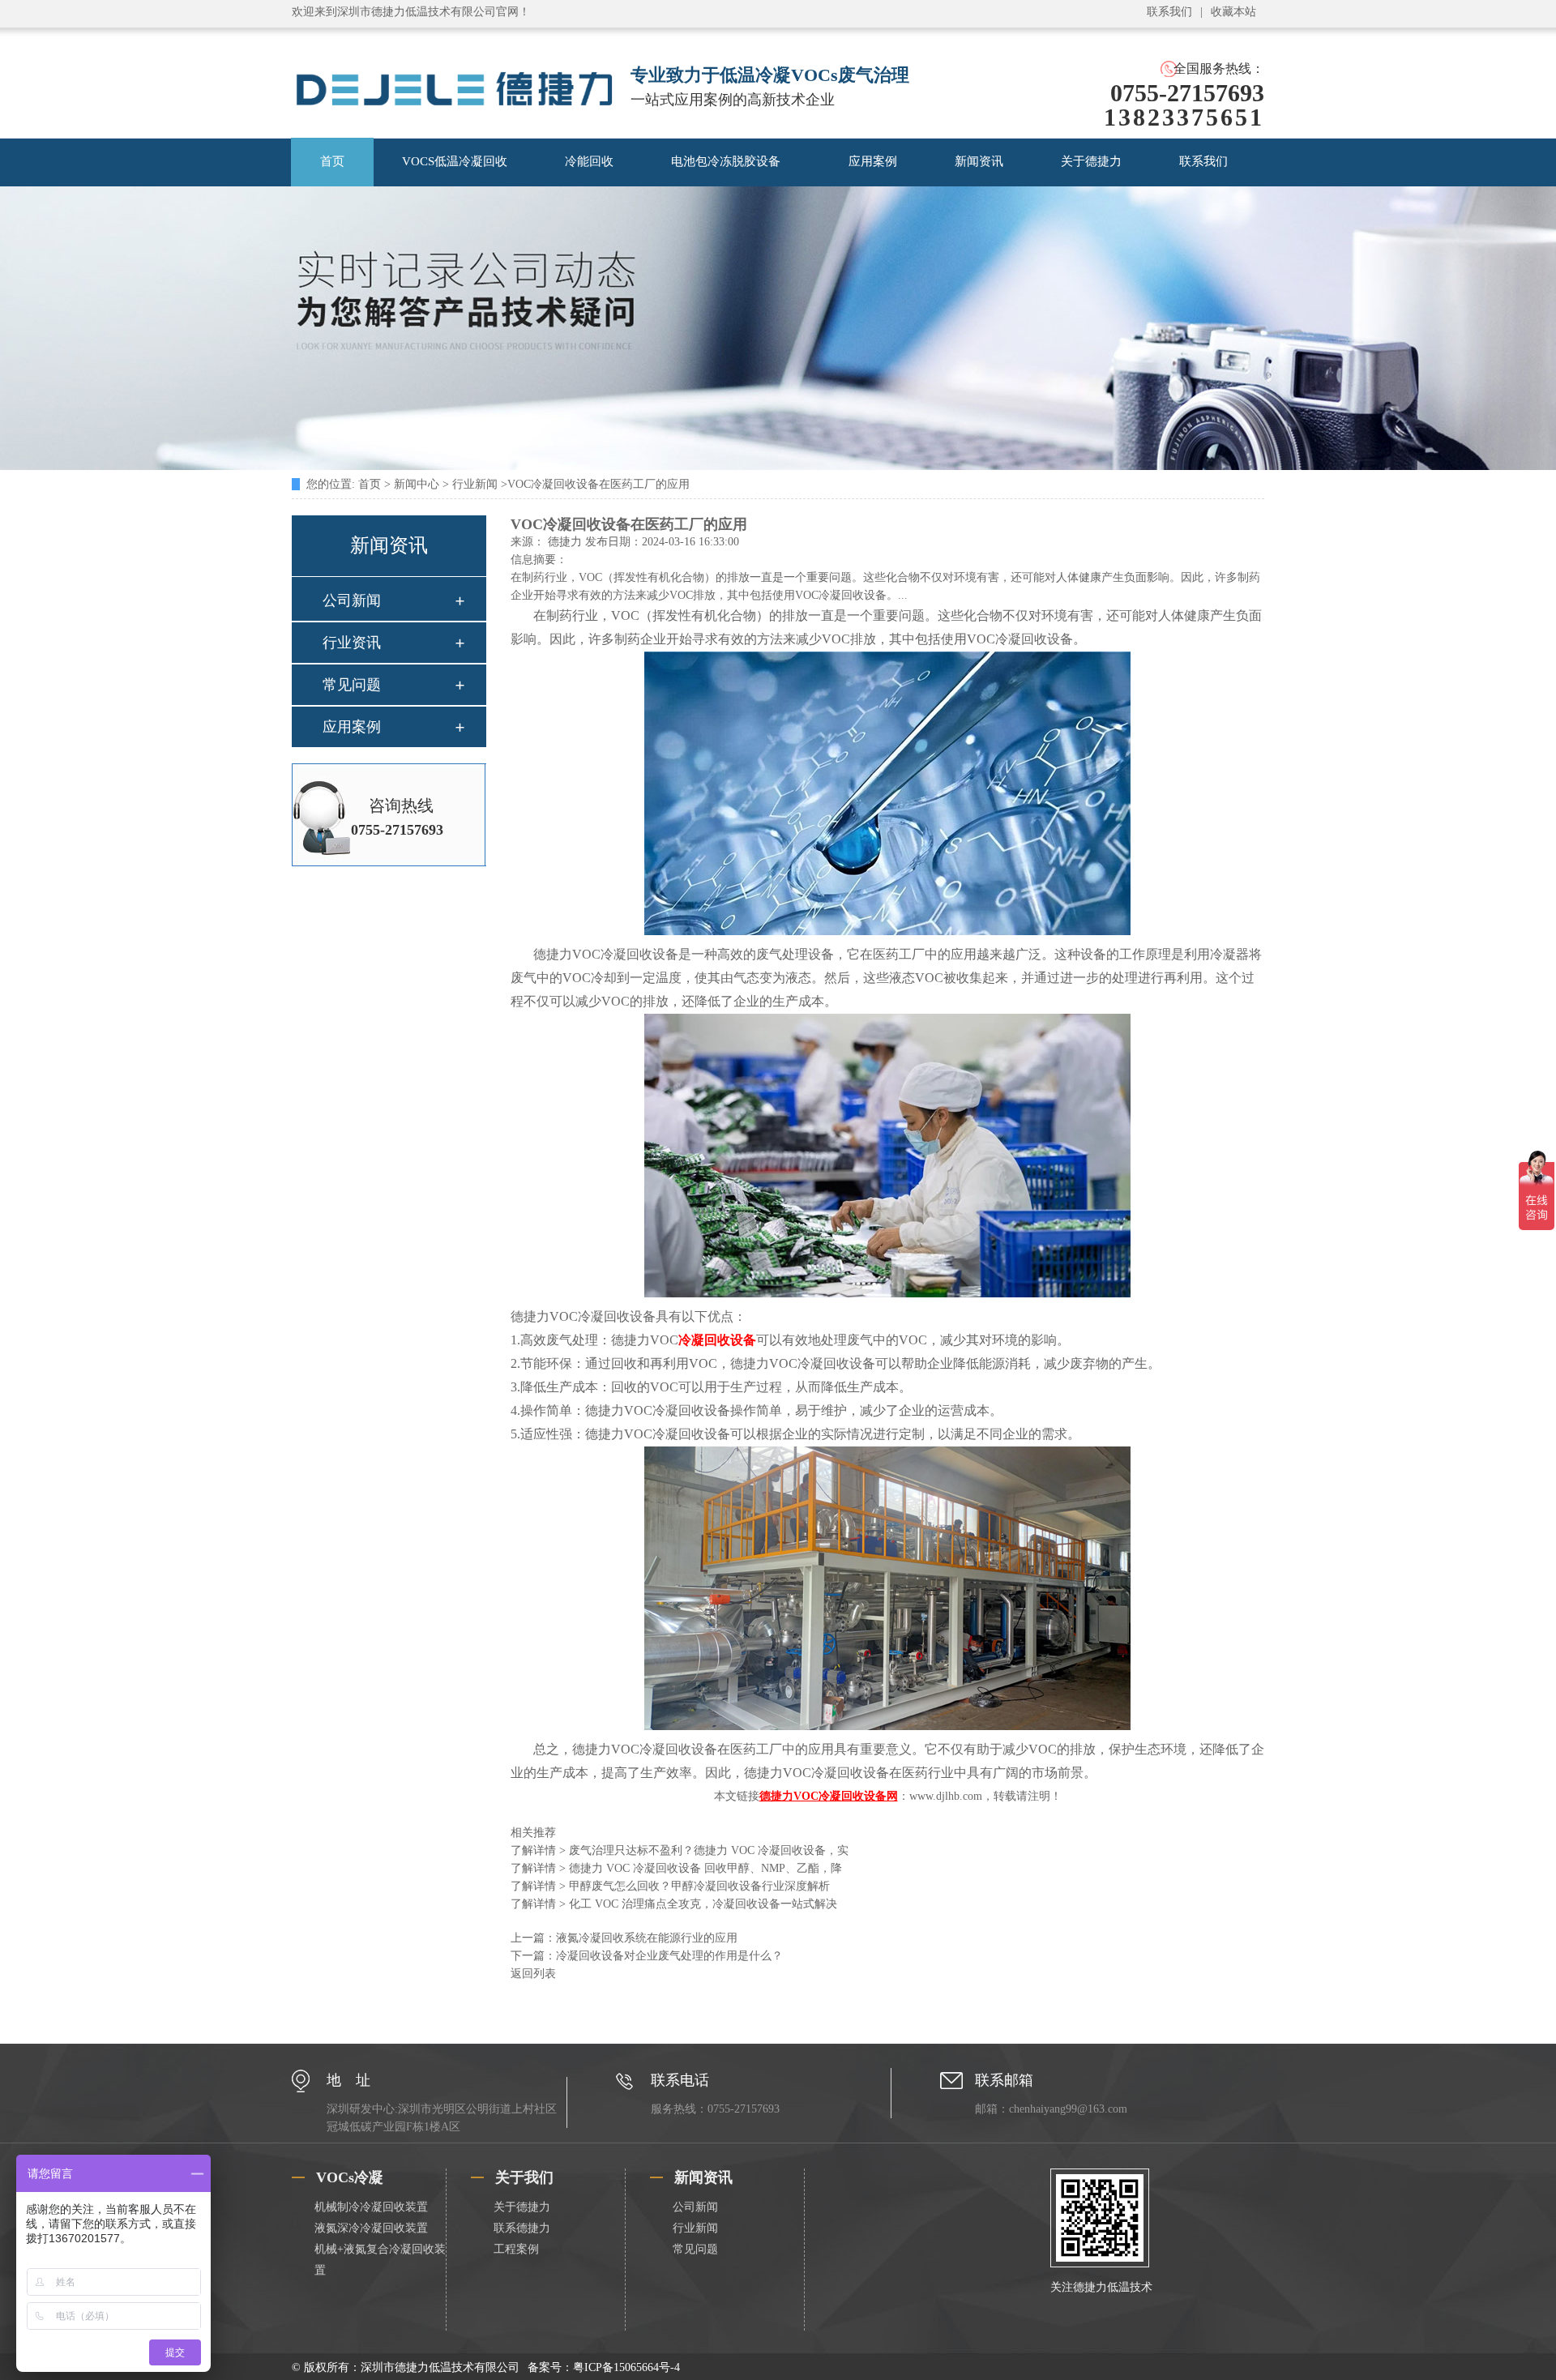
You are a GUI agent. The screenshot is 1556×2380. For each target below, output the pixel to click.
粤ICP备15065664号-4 (626, 2367)
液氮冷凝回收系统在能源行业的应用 (647, 1938)
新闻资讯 (979, 161)
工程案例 (516, 2249)
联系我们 (1169, 12)
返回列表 (533, 1974)
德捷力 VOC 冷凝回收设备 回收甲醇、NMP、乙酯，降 (676, 1868)
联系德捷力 (522, 2228)
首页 (332, 161)
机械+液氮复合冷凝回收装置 (380, 2260)
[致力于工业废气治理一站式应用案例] (778, 466)
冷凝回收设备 (717, 1340)
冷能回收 (589, 161)
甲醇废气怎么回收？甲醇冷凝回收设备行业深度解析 (670, 1886)
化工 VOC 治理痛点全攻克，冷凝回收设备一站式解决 (674, 1904)
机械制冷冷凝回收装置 (371, 2207)
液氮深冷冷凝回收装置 (371, 2228)
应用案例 (873, 161)
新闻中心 (417, 484)
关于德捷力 (1091, 161)
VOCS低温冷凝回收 (455, 161)
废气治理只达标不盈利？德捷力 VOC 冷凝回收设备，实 (680, 1850)
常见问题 (352, 685)
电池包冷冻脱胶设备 (726, 161)
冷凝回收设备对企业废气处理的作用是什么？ (669, 1956)
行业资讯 (352, 643)
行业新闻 (475, 484)
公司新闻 (352, 600)
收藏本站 (1233, 12)
